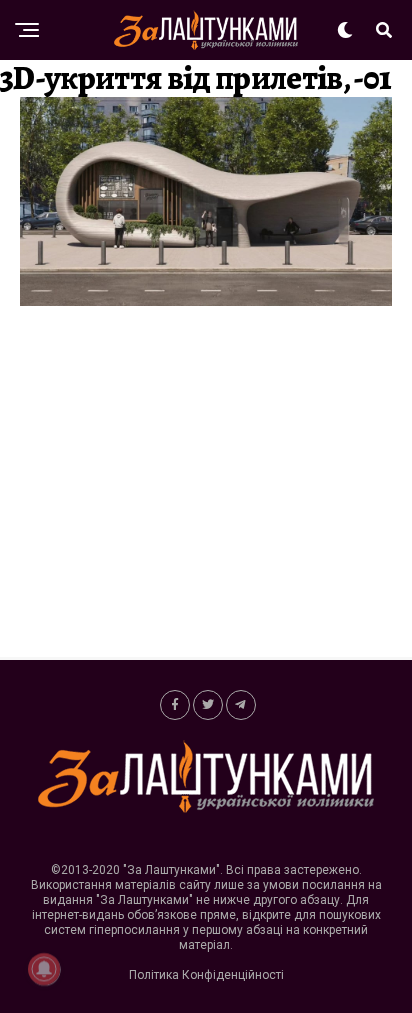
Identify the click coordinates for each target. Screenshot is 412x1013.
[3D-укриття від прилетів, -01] (206, 300)
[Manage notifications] (44, 969)
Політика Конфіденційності (206, 975)
